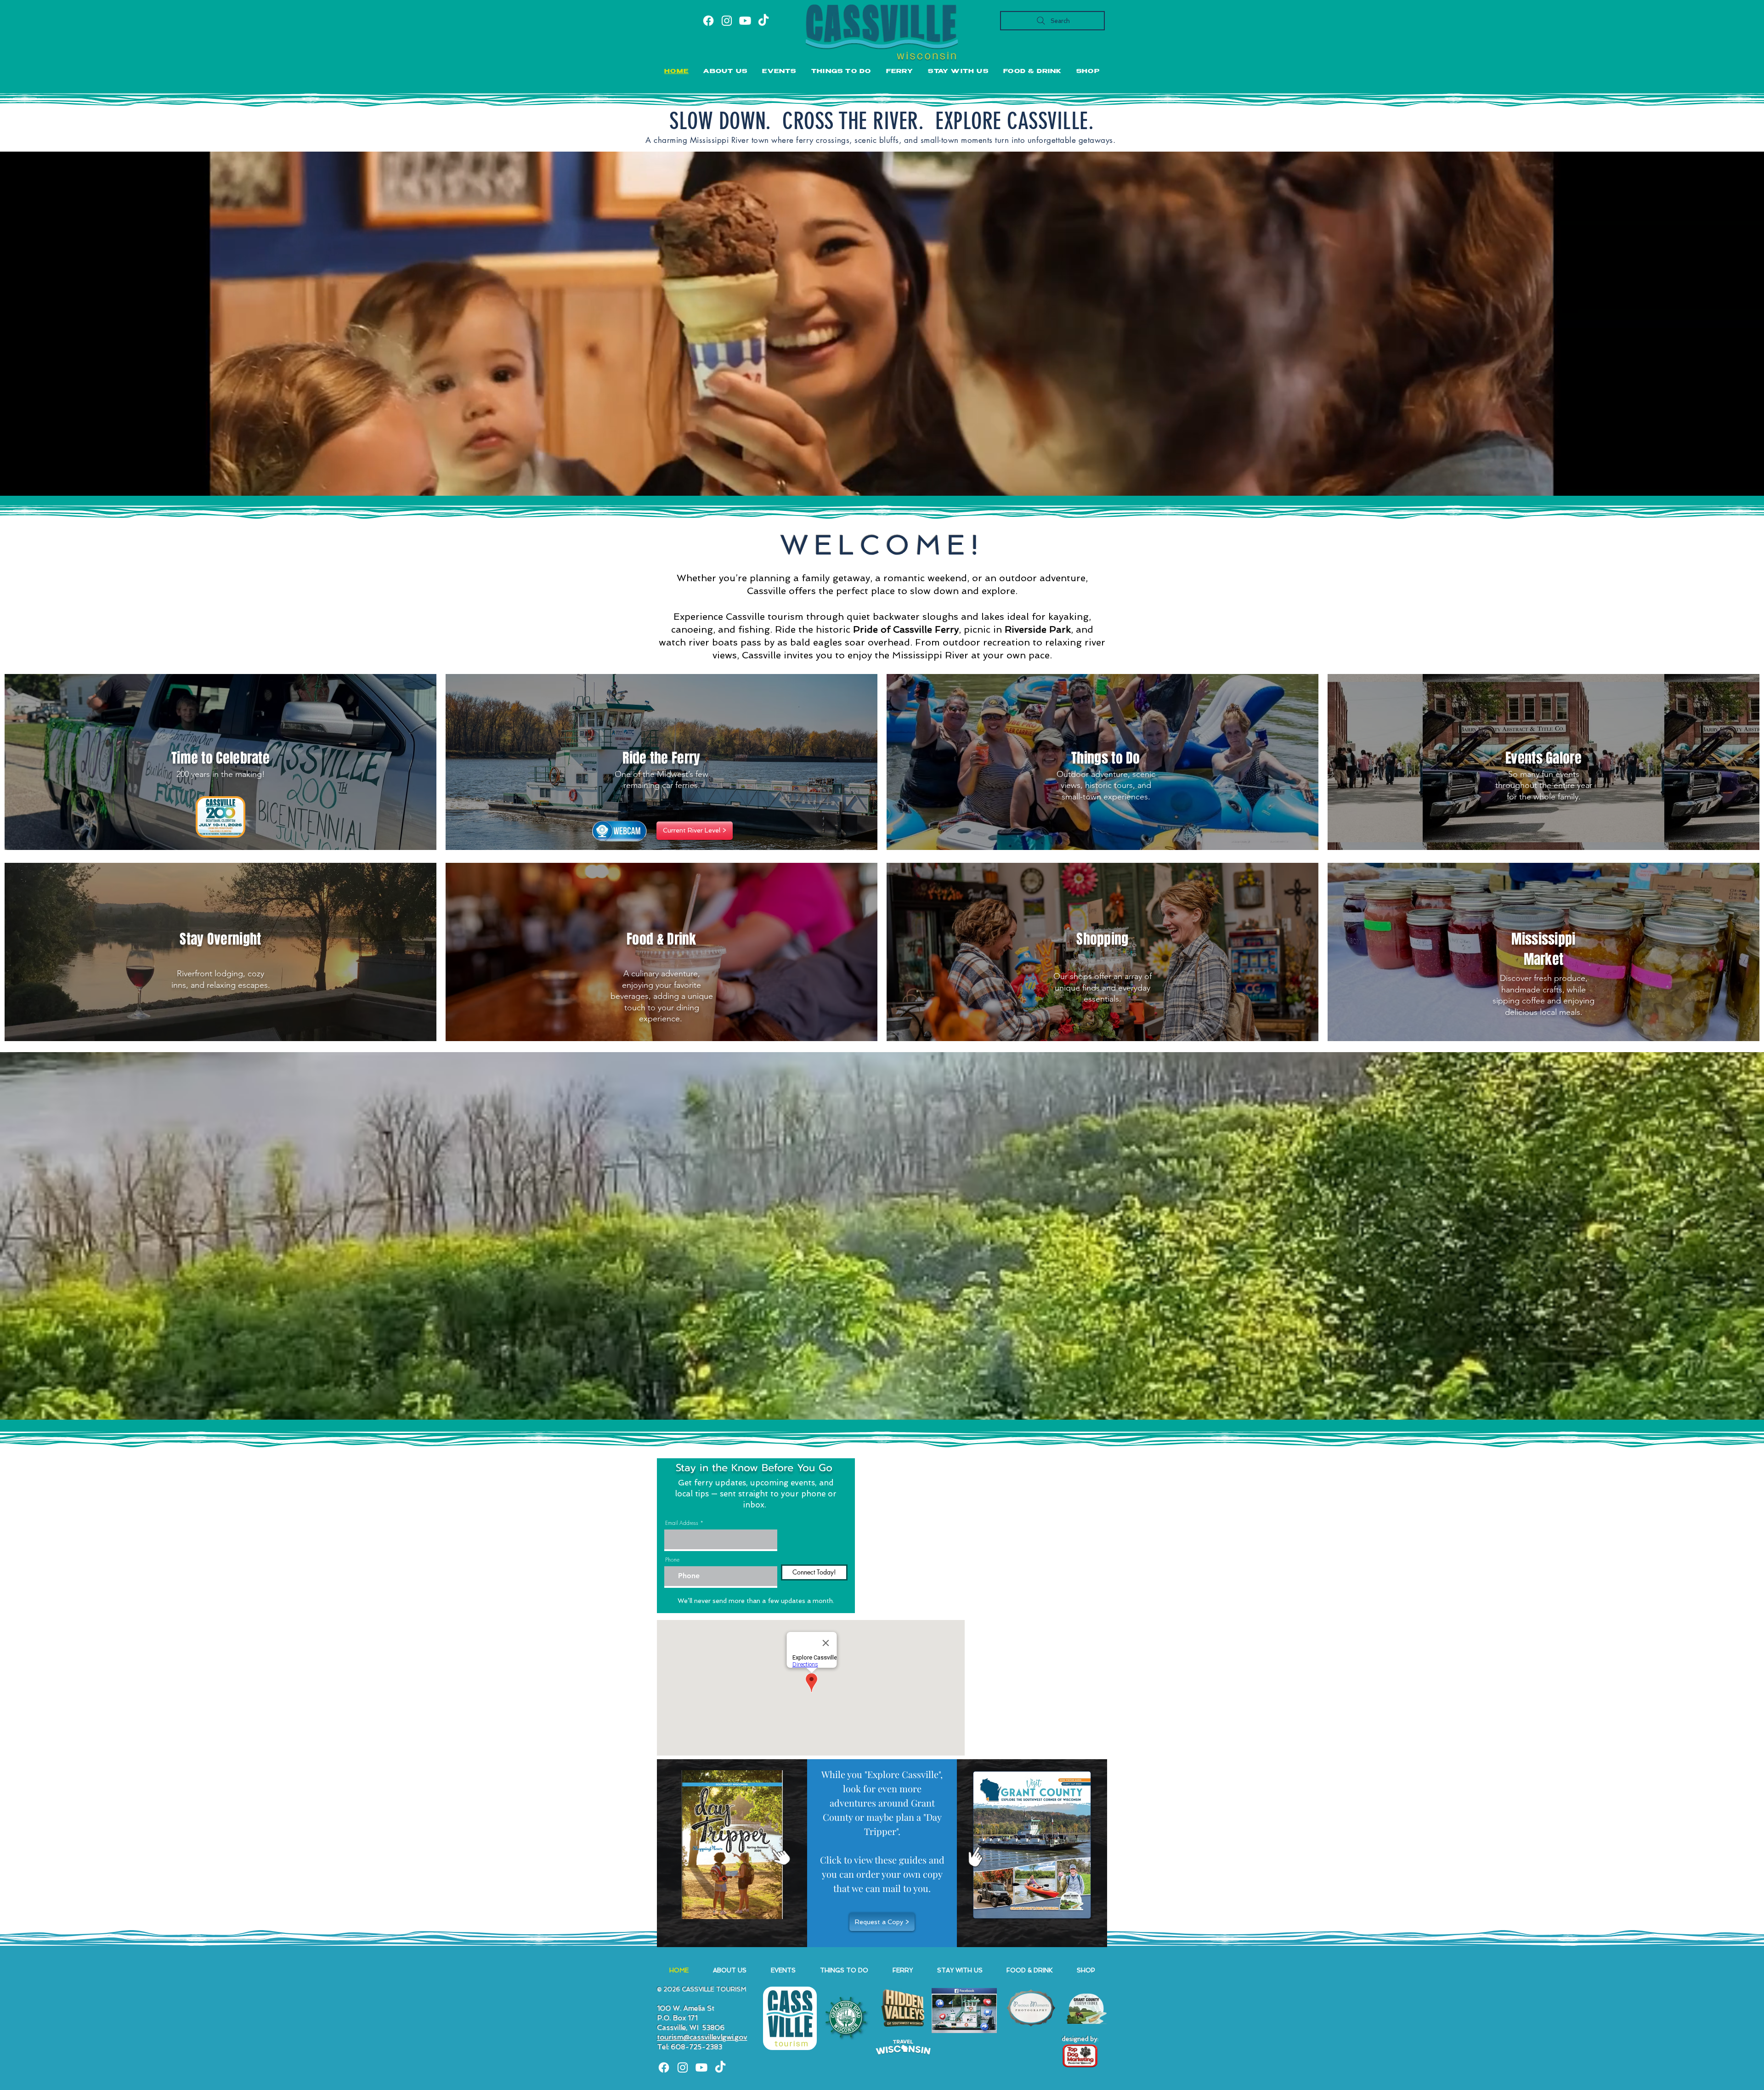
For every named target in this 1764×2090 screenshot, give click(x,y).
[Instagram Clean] (683, 2067)
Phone (672, 1560)
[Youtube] (745, 21)
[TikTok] (763, 21)
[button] (779, 72)
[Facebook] (708, 21)
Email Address (682, 1523)
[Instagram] (727, 21)
